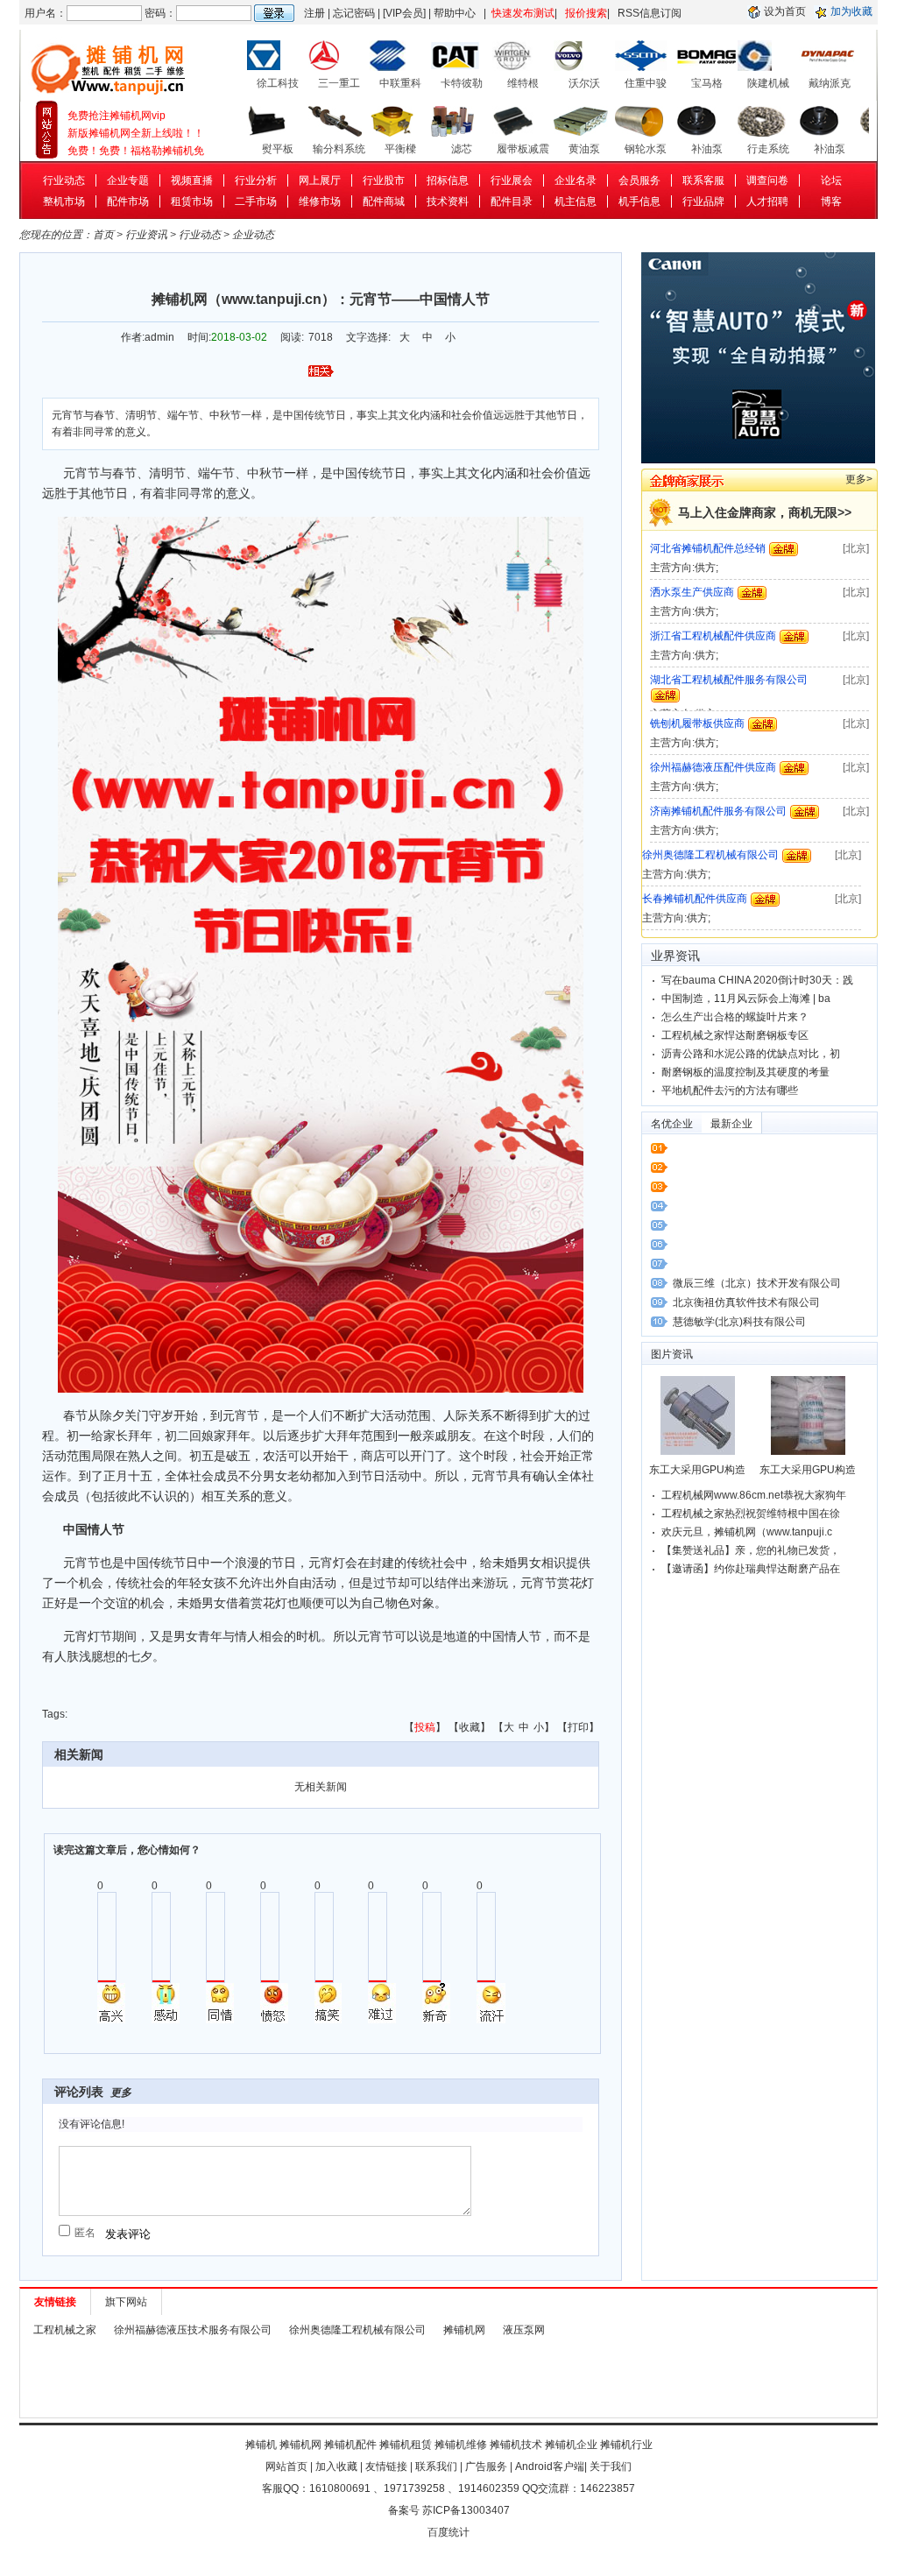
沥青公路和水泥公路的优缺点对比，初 (751, 1054)
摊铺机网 (464, 2330)
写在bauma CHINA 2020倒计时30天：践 (757, 980)
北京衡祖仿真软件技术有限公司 (746, 1302)
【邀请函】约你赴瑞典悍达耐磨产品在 (751, 1569)
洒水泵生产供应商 (692, 548)
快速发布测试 (523, 13)
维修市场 (320, 201)
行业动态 (64, 180)
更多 (121, 2093)
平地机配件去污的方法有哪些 (730, 1090)
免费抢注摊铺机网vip (117, 151)
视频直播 (192, 180)
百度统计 (448, 2532)
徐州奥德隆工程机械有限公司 (710, 811)
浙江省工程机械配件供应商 (713, 592)
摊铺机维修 (461, 2445)
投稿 (425, 1727)
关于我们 (611, 2467)
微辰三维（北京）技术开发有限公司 (757, 1283)
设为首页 (785, 11)
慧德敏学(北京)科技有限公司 (739, 1322)
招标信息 (448, 180)
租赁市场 (192, 201)
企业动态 (253, 235)
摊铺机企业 (571, 2445)
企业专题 (128, 180)
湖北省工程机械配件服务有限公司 (729, 636)
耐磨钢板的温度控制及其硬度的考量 (745, 1072)
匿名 (85, 2233)
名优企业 (672, 1124)
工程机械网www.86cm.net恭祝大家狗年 (754, 1495)
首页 (103, 235)
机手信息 (639, 201)
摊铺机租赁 (406, 2445)
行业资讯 (146, 235)
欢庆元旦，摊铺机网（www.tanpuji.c (747, 1532)
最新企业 (731, 1124)
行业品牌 (703, 201)
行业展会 (512, 180)
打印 (578, 1727)
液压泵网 (524, 2330)
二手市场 (256, 201)
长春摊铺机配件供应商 (695, 855)
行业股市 (384, 180)
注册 (314, 13)
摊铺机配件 (350, 2445)
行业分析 (256, 180)
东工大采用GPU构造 (697, 1470)
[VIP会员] (404, 13)
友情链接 (386, 2467)
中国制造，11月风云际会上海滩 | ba (746, 999)
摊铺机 (261, 2445)
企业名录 (576, 180)
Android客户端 (550, 2467)
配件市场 (128, 201)
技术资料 (448, 201)
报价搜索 (586, 13)
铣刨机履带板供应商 (697, 680)
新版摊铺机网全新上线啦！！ (136, 116)
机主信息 (576, 201)
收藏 (470, 1727)
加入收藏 (336, 2467)
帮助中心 (455, 13)
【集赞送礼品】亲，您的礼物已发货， (751, 1550)
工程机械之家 (65, 2330)
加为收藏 (851, 11)
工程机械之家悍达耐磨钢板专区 (735, 1035)
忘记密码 (354, 13)
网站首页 (286, 2467)
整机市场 (64, 201)
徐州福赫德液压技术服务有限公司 (193, 2330)
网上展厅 (320, 180)
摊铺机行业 (626, 2445)
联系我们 (436, 2467)
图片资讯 (672, 1354)
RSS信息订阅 (650, 13)
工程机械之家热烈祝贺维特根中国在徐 (751, 1514)
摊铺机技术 (516, 2445)
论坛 (831, 180)
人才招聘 (767, 201)
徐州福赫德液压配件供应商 (713, 723)
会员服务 (639, 180)
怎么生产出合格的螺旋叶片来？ (735, 1017)
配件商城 (384, 201)
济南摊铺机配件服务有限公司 (718, 767)
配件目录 (512, 201)
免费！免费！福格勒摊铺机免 (136, 133)
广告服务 (486, 2467)
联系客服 (703, 180)
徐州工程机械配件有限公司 (705, 899)
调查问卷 (767, 180)
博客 (831, 201)
